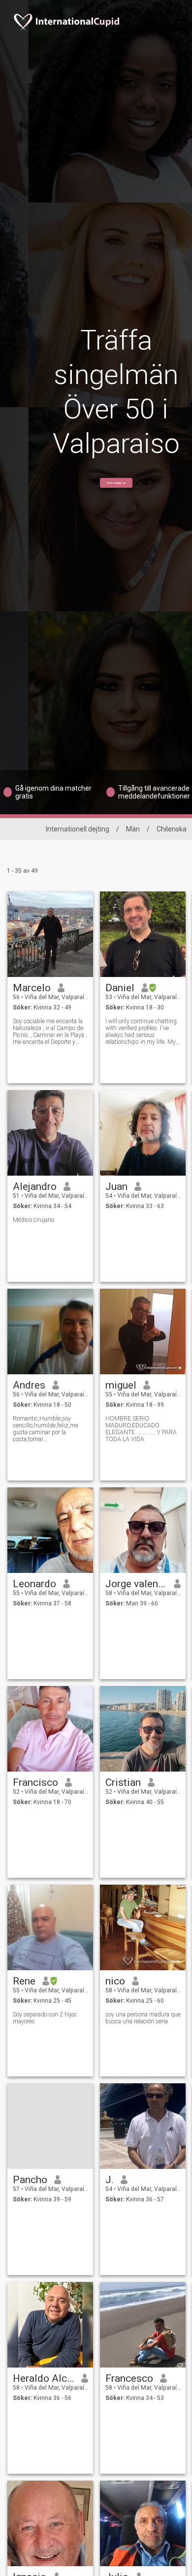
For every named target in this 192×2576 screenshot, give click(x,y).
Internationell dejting (78, 829)
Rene (24, 1981)
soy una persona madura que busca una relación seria (143, 2018)
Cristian (123, 1782)
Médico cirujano (33, 1220)
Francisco (35, 1782)
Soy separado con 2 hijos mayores (45, 2018)
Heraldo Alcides (44, 2378)
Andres (29, 1385)
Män (133, 829)
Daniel (120, 988)
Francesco (129, 2378)
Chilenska (172, 829)
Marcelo (32, 988)
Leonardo (34, 1584)
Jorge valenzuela (136, 1584)
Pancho (30, 2180)
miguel (121, 1385)
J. (110, 2180)
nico (115, 1981)
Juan (116, 1186)
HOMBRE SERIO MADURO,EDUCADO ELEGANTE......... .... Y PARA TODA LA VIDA (141, 1429)
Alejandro (35, 1186)
